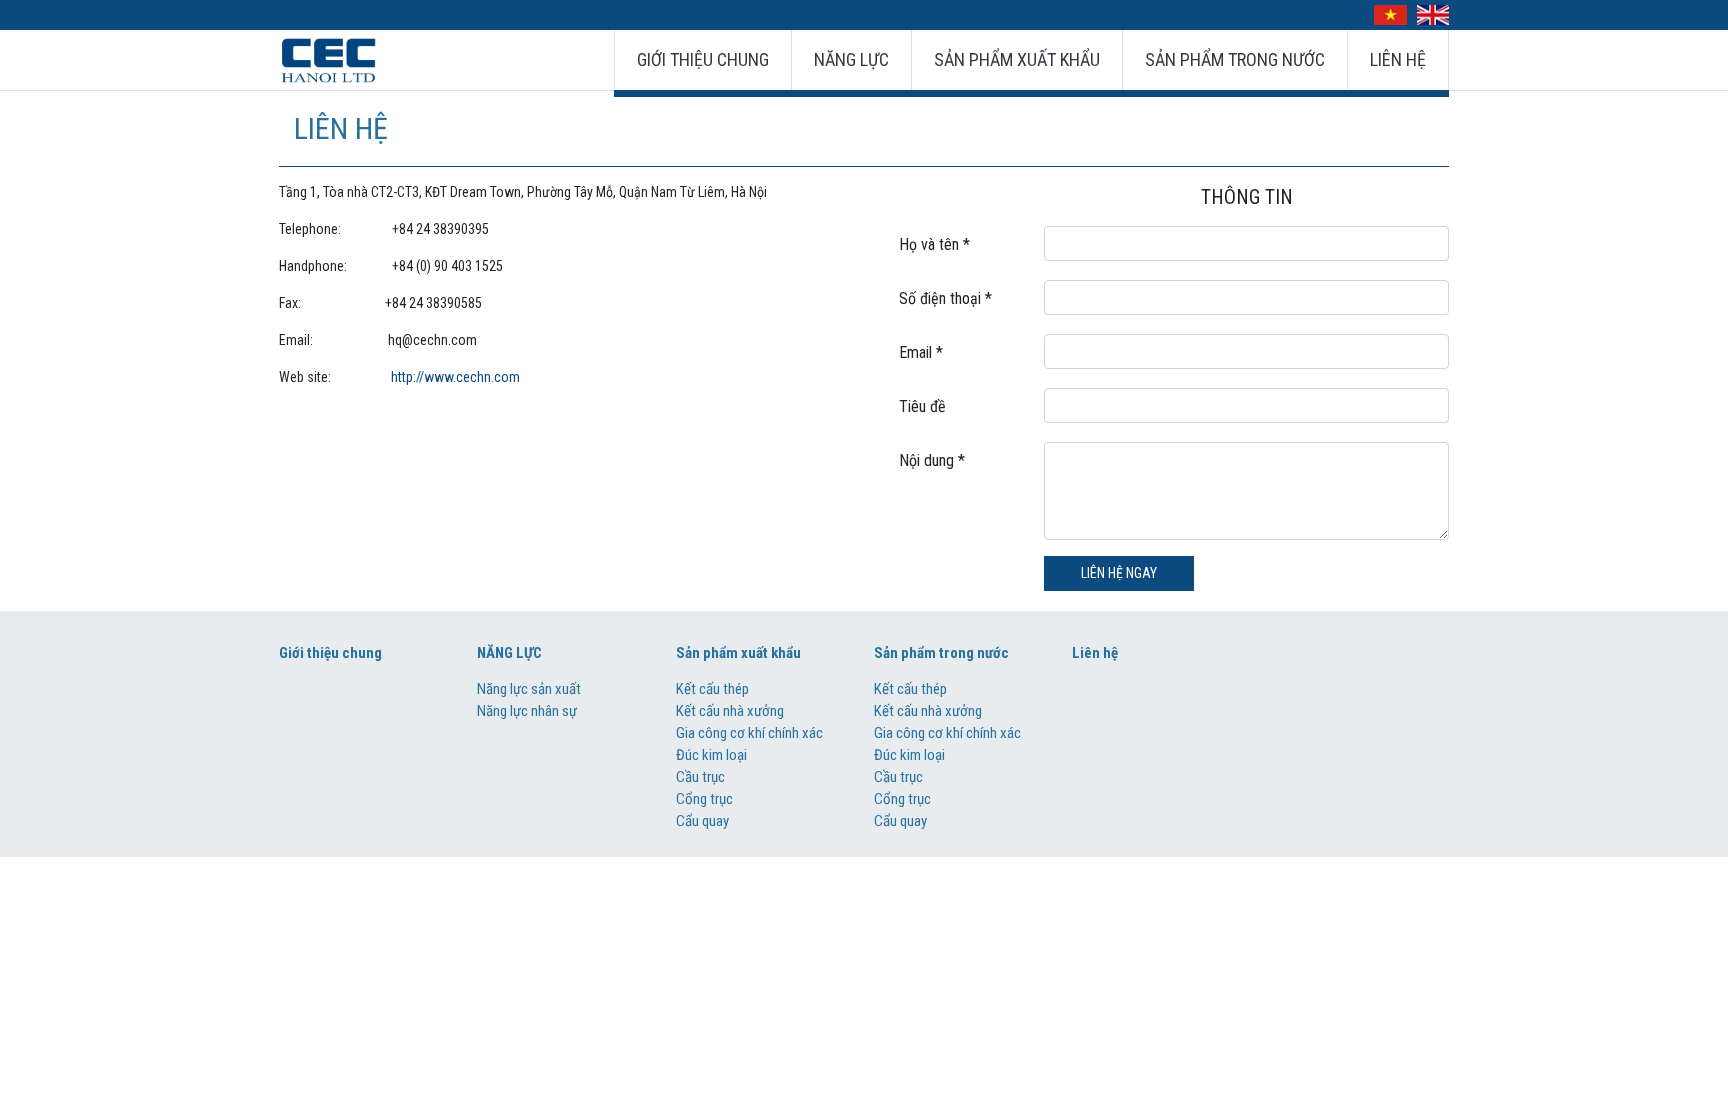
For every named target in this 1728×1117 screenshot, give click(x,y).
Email (921, 352)
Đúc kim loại (711, 755)
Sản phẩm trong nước (1235, 59)
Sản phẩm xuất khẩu (1017, 59)
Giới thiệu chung (703, 59)
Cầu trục (700, 777)
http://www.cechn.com (455, 377)
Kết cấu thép (712, 689)
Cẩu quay (702, 821)
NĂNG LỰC (851, 59)
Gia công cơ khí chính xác (749, 733)
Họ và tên (934, 244)
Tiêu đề (922, 406)
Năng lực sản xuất (529, 689)
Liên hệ (1398, 59)
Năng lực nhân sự (527, 711)
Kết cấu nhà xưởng (730, 711)
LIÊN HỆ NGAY (1119, 573)
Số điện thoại (945, 298)
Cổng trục (704, 799)
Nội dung (932, 460)
